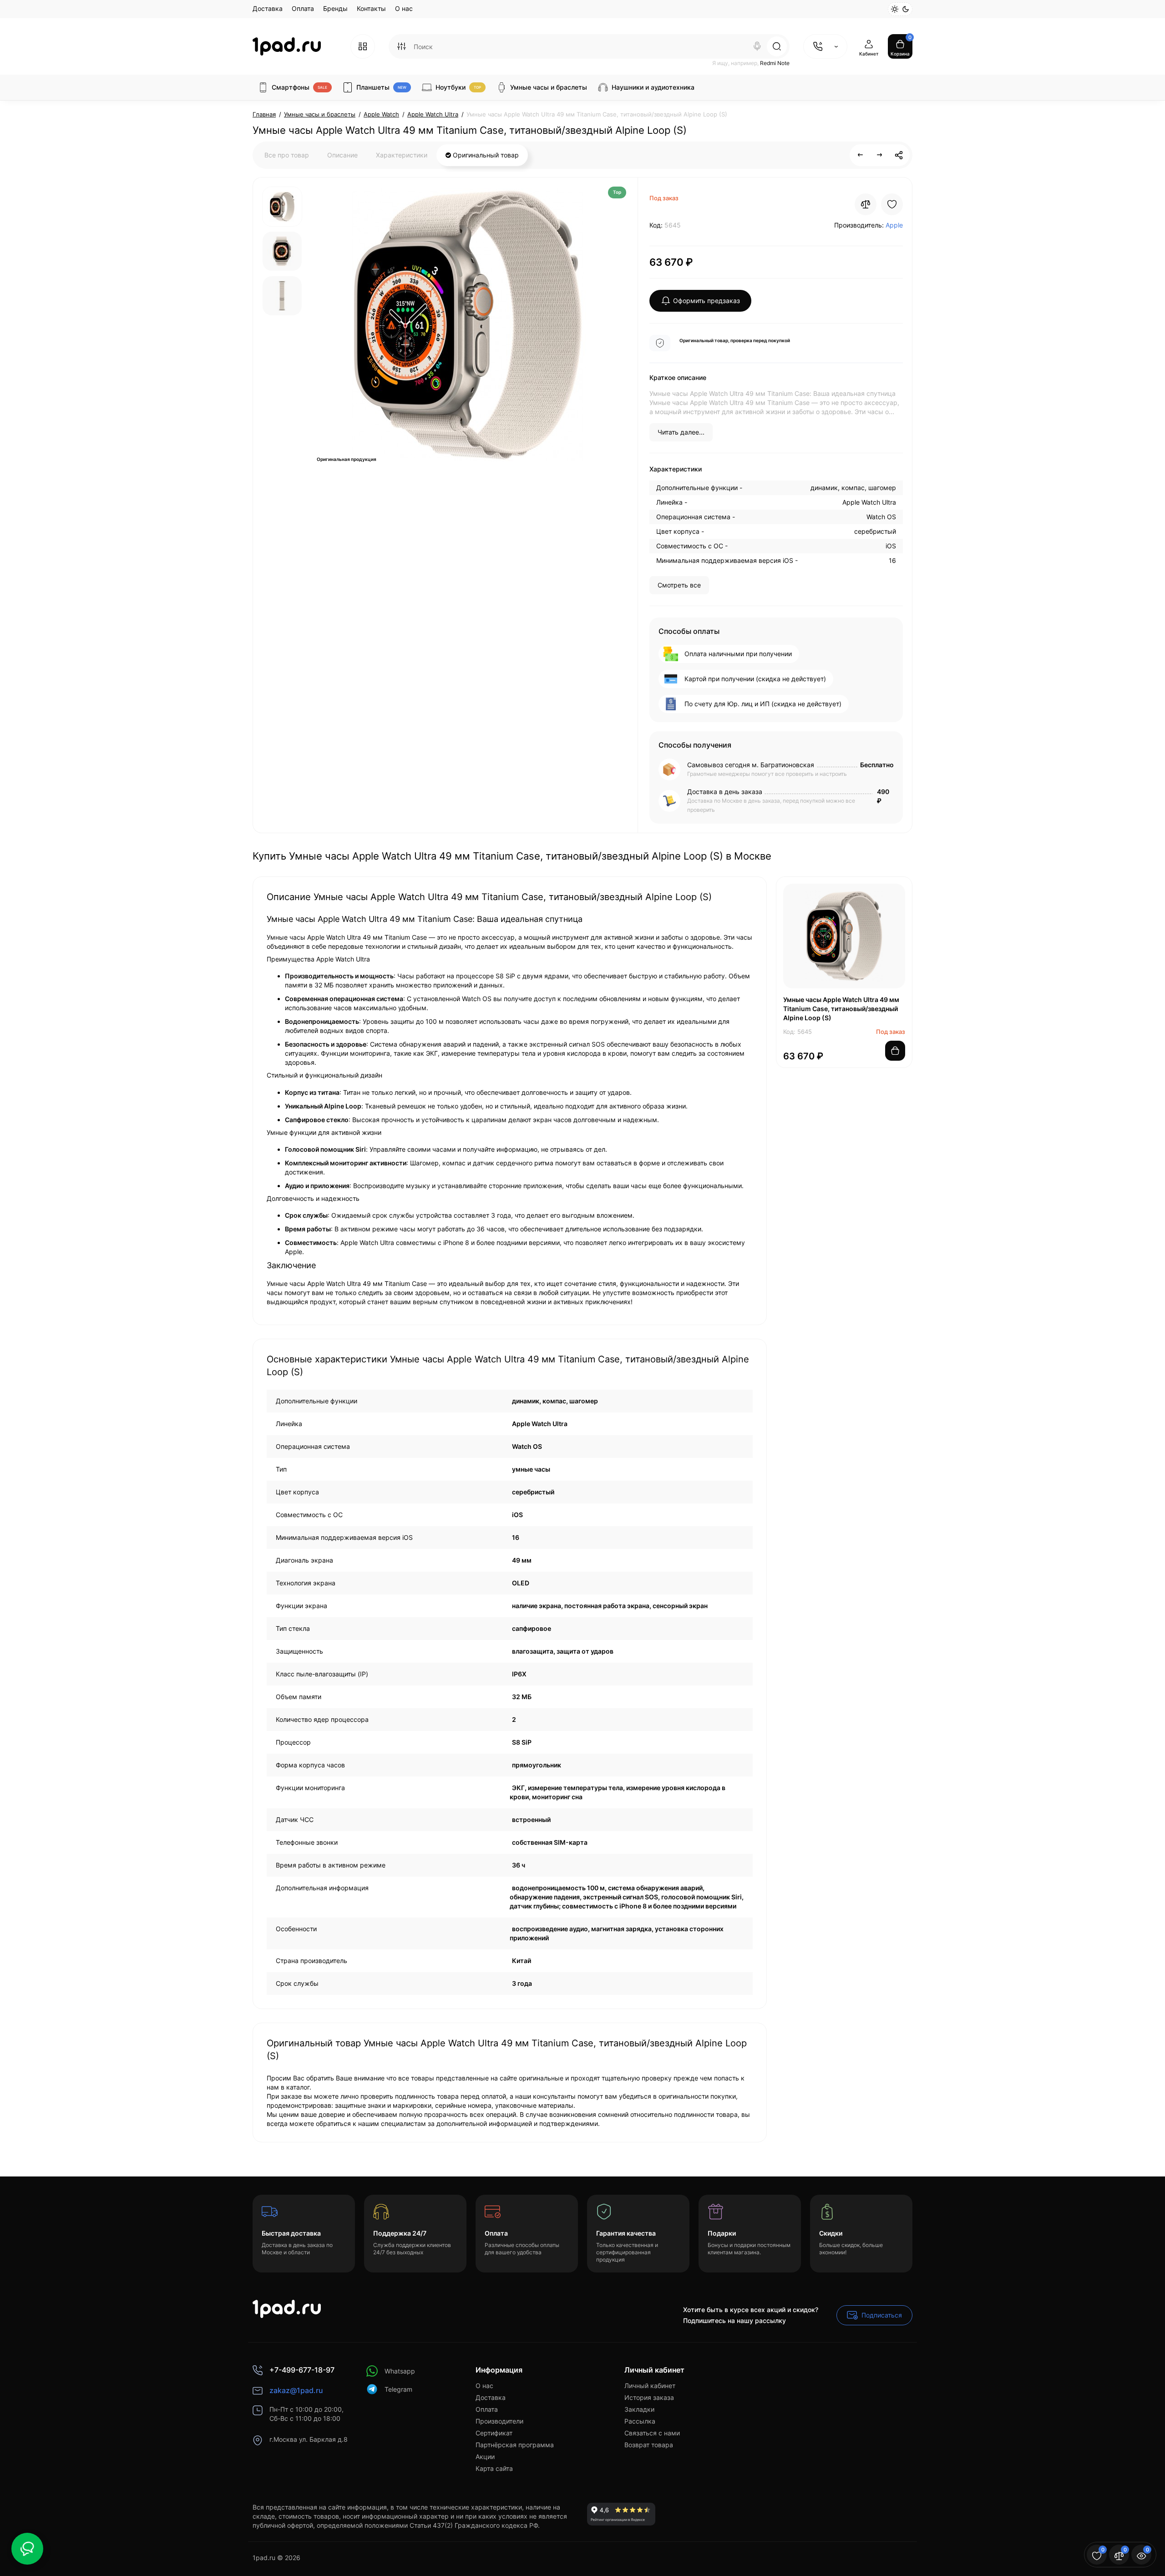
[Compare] (866, 204)
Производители (499, 2421)
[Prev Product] (861, 155)
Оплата (303, 8)
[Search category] (401, 46)
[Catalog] (363, 46)
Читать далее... (681, 432)
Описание (342, 155)
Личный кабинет (650, 2386)
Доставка (268, 8)
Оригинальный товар (485, 155)
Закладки (639, 2409)
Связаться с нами (652, 2433)
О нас (404, 8)
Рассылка (640, 2421)
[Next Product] (880, 155)
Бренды (335, 8)
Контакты (371, 8)
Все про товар (287, 155)
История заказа (649, 2397)
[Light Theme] (895, 9)
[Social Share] (899, 155)
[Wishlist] (892, 204)
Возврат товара (649, 2445)
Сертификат (494, 2433)
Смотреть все (679, 585)
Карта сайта (494, 2468)
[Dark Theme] (906, 9)
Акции (485, 2457)
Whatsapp (400, 2371)
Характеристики (402, 155)
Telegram (398, 2389)
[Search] (757, 46)
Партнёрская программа (515, 2445)
